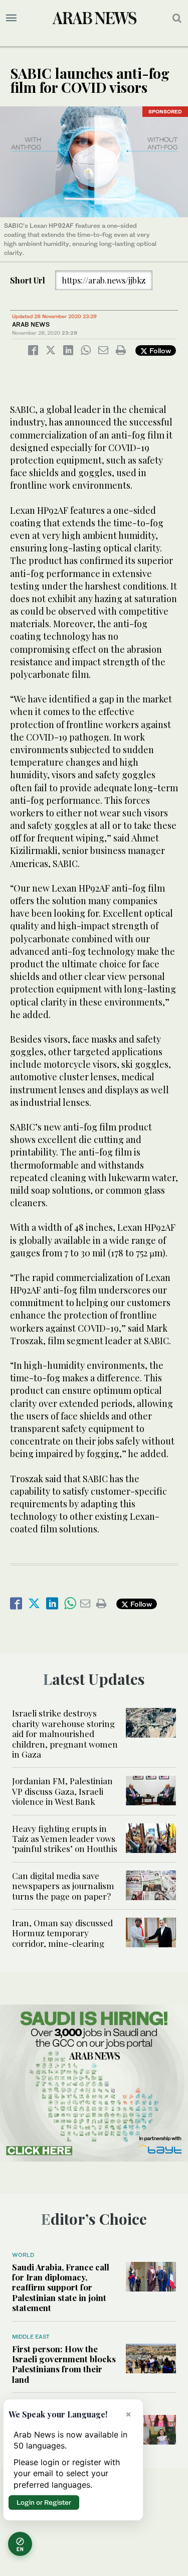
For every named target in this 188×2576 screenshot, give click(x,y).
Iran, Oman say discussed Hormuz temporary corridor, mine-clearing (62, 1933)
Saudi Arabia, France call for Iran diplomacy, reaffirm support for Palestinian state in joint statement (61, 2287)
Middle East (31, 2337)
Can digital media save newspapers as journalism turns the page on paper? (63, 1886)
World (23, 2255)
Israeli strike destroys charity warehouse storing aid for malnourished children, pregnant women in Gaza (65, 1734)
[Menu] (11, 18)
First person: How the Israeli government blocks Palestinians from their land (64, 2364)
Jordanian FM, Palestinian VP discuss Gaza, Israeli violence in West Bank (62, 1791)
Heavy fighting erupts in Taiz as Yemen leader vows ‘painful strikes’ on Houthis (65, 1839)
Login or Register (44, 2502)
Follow (159, 350)
